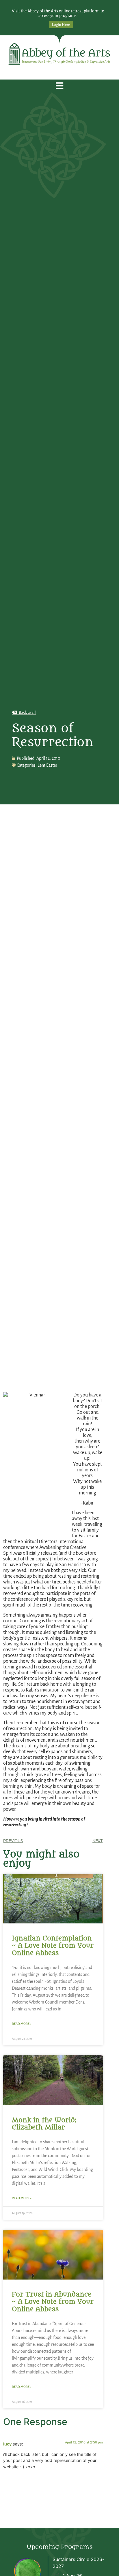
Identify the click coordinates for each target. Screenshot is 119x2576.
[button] (60, 86)
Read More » (22, 2024)
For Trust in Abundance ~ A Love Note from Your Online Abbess (53, 2302)
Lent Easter (47, 765)
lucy (7, 2444)
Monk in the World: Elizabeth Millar (44, 2124)
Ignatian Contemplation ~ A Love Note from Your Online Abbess (53, 1946)
